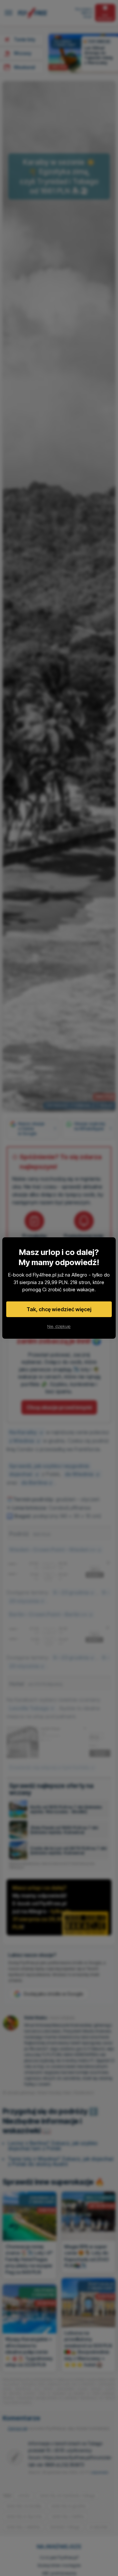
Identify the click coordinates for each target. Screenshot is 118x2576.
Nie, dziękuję (59, 1326)
